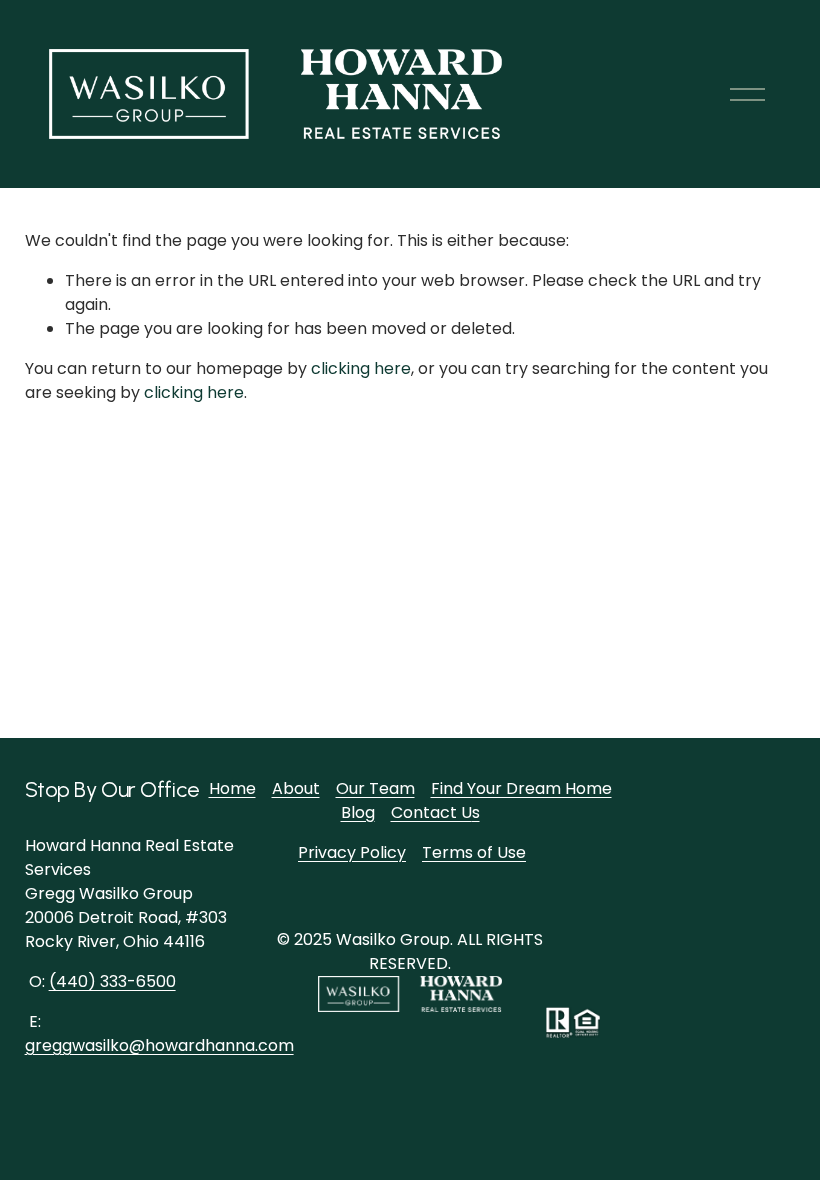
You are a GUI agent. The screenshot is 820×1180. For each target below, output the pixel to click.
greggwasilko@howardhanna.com (159, 1045)
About (296, 788)
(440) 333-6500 (112, 981)
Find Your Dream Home (521, 788)
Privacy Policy (352, 852)
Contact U (431, 812)
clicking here (361, 368)
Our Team (375, 788)
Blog (358, 812)
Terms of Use (474, 852)
